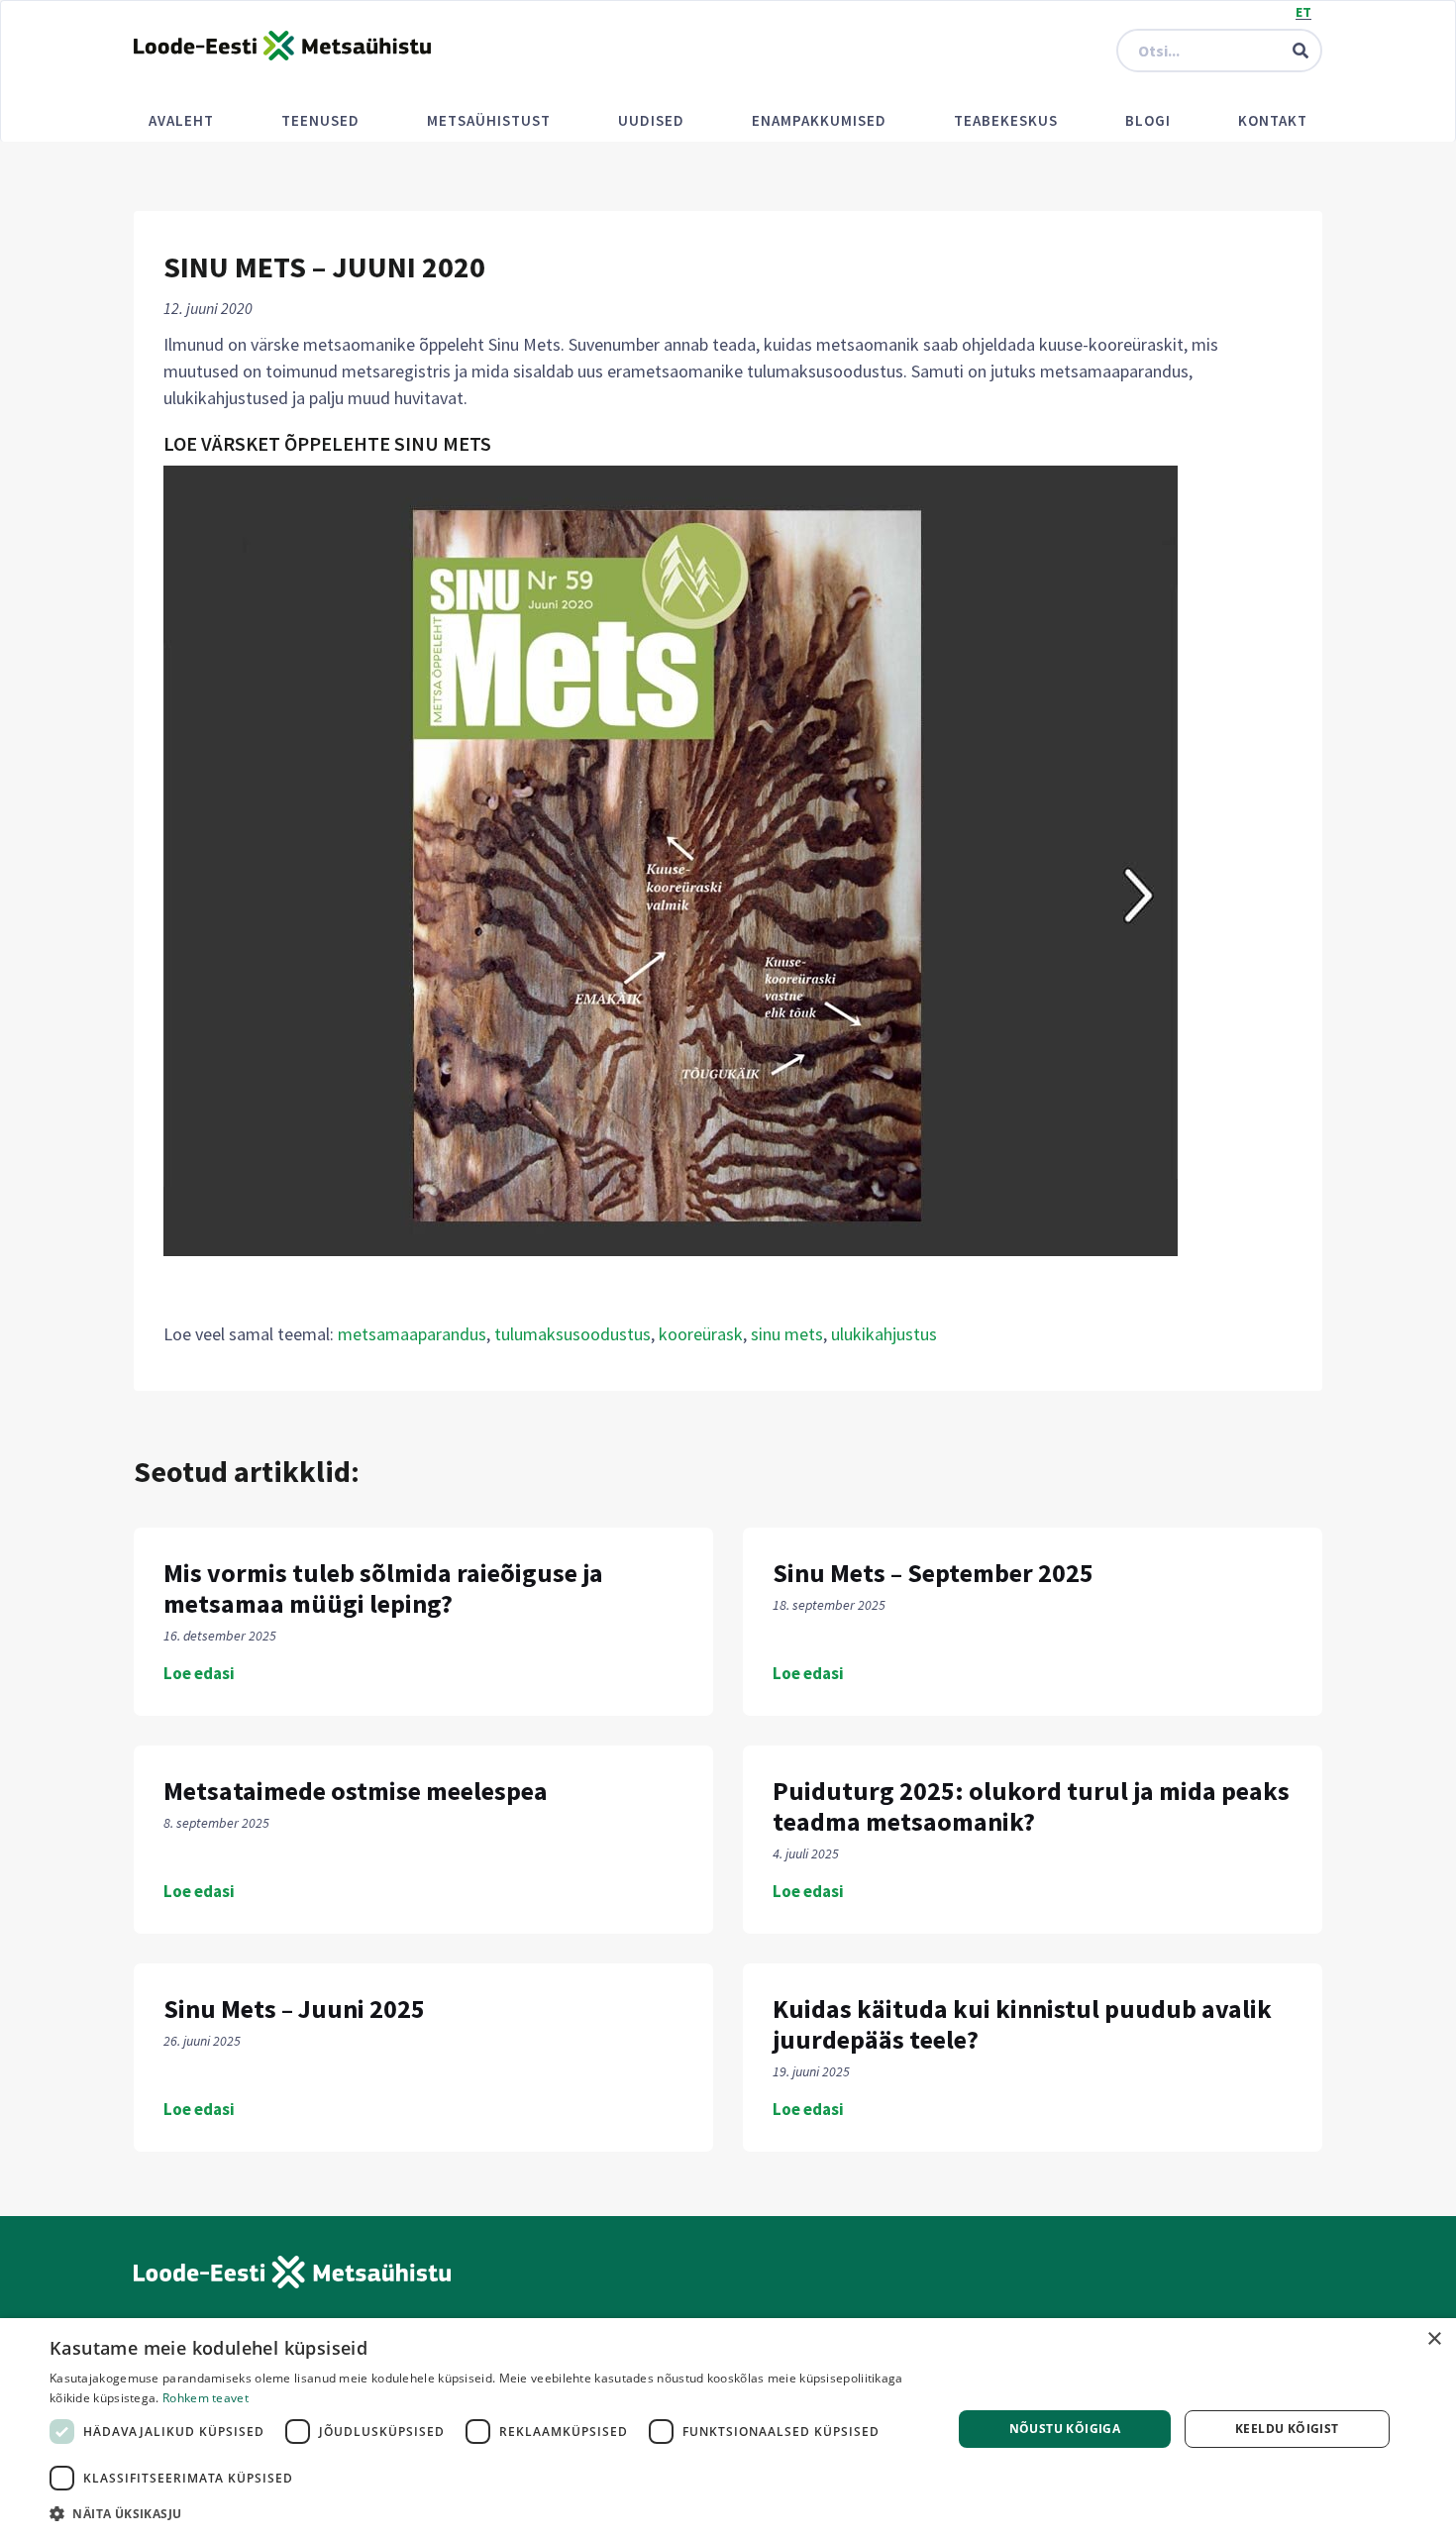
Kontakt (1273, 120)
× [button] (1434, 2339)
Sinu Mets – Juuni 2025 (294, 2009)
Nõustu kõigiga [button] (1065, 2429)
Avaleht (181, 120)
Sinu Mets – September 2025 (933, 1573)
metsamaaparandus (412, 1334)
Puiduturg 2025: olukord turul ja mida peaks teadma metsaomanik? (1031, 1806)
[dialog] (728, 2429)
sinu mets (787, 1334)
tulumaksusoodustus (572, 1334)
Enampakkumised (819, 120)
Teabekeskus (1006, 120)
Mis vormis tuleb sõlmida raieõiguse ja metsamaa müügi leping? (383, 1588)
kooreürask (701, 1334)
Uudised (651, 120)
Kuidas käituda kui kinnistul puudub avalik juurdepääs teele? (1022, 2024)
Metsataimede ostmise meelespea (356, 1791)
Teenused (320, 120)
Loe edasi (199, 1673)
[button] (487, 2513)
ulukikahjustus (884, 1334)
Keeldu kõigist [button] (1287, 2429)
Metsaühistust (489, 120)
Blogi (1148, 120)
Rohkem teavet (206, 2398)
